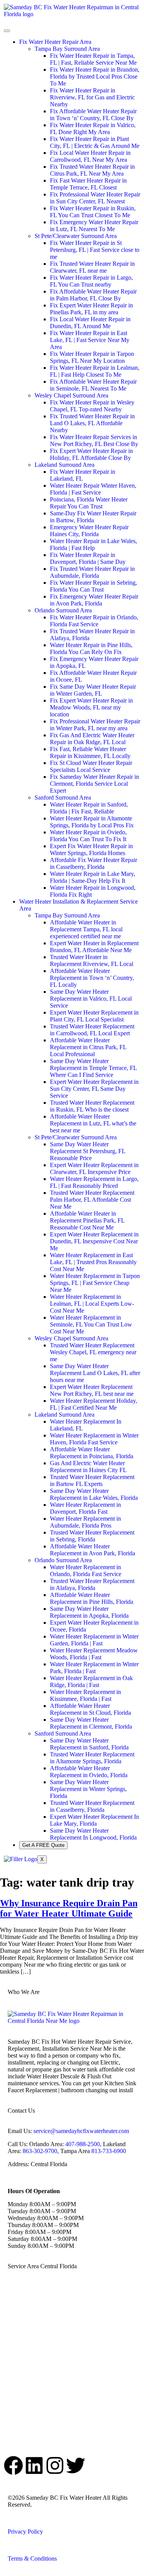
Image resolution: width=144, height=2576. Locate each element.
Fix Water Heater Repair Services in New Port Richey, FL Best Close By (94, 440)
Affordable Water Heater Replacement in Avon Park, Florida (93, 1550)
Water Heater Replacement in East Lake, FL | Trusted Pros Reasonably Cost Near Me (93, 1262)
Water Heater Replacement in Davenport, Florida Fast (85, 1508)
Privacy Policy (25, 2532)
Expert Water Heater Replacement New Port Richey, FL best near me (92, 1390)
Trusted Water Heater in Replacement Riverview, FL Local (92, 960)
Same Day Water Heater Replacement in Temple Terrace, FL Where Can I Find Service (93, 1068)
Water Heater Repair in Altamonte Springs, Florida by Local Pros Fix (92, 822)
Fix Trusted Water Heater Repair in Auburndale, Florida (92, 572)
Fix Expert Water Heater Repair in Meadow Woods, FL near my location (91, 707)
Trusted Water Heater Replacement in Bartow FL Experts (92, 1480)
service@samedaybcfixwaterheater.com (81, 2131)
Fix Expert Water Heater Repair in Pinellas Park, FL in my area (91, 309)
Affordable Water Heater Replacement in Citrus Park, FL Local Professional (88, 1047)
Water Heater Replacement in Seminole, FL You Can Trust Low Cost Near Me (91, 1324)
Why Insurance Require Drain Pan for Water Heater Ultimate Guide (69, 1908)
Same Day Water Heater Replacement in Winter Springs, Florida (88, 1789)
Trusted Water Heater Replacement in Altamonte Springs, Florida (92, 1758)
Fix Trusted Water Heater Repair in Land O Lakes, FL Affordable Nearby (92, 423)
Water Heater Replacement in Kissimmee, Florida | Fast (85, 1695)
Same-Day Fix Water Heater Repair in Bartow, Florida (93, 517)
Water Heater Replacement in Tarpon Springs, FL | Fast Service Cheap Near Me (95, 1283)
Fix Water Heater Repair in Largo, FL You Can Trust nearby (91, 281)
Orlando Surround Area (63, 610)
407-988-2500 (83, 2144)
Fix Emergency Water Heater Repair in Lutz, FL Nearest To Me (94, 226)
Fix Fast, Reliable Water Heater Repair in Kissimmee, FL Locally (90, 752)
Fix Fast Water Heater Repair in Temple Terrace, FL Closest (88, 184)
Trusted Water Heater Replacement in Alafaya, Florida (92, 1584)
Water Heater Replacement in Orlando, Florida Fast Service (86, 1571)
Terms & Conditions (32, 2558)
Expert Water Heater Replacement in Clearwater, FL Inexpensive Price (94, 1168)
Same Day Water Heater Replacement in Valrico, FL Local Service (91, 999)
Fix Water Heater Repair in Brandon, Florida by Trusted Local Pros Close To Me (95, 76)
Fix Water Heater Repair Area (55, 42)
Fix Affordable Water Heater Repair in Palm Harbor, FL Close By (93, 295)
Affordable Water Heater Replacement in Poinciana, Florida (92, 1453)
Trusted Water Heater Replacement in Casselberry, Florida (92, 1806)
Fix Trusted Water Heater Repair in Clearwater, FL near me (92, 267)
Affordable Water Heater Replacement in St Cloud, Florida (90, 1709)
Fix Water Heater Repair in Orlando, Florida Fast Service (94, 621)
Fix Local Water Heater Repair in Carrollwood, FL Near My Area (90, 156)
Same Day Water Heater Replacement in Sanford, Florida (89, 1744)
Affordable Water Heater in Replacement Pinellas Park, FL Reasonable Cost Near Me (87, 1220)
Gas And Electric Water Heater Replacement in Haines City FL (88, 1467)
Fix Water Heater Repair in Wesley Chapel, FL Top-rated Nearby (92, 406)
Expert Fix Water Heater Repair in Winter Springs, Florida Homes (91, 849)
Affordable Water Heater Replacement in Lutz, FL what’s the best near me (93, 1123)
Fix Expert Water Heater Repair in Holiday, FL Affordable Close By (91, 454)
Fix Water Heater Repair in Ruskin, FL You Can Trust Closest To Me (93, 212)
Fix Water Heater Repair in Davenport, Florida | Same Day (88, 558)
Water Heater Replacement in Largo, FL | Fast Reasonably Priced (94, 1182)
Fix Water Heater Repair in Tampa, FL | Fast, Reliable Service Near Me (93, 59)
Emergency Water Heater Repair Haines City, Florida (89, 531)
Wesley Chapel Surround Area (71, 395)
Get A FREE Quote (43, 1845)
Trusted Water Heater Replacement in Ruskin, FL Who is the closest (92, 1106)
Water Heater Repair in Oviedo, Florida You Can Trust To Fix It (88, 836)
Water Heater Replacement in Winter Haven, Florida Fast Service (94, 1439)
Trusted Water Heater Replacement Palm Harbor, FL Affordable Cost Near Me (92, 1200)
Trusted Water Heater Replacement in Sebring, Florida (92, 1536)
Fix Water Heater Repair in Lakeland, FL (83, 475)
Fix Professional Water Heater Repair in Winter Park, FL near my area (95, 725)
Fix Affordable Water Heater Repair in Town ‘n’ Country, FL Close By (93, 115)
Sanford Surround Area (63, 797)
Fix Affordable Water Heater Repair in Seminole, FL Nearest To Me (93, 385)
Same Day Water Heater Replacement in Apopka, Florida (89, 1612)
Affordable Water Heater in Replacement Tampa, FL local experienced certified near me (86, 929)
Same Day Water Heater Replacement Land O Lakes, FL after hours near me (95, 1373)
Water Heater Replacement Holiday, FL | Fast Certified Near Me (94, 1404)
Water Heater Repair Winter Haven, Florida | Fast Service (93, 489)
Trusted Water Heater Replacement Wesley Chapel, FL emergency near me (93, 1352)
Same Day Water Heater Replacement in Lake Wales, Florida (94, 1494)
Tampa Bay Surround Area (67, 49)
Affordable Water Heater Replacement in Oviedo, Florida (89, 1772)
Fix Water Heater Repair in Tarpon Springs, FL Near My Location (92, 357)
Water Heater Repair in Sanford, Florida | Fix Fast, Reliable (89, 808)
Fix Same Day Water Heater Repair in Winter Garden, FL (93, 690)
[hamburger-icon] (7, 31)
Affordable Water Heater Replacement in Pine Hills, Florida (92, 1598)
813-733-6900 (109, 2151)
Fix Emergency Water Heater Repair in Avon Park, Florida (94, 600)
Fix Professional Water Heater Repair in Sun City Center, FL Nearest (95, 198)
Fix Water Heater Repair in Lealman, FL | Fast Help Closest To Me (95, 371)
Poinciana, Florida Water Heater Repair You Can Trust (89, 503)
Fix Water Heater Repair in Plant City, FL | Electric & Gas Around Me (95, 142)
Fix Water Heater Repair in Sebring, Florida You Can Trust (94, 586)
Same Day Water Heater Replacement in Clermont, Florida (91, 1723)
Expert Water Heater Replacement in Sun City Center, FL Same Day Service (94, 1089)
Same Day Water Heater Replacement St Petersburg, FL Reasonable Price (88, 1151)
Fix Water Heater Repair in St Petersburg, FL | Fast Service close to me (95, 250)
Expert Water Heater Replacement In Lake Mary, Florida (94, 1820)
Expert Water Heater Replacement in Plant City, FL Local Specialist (94, 1016)
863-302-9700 (40, 2151)
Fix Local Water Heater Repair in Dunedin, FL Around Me (90, 323)
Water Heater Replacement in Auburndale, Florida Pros (85, 1522)
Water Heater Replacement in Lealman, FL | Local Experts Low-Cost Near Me (92, 1304)
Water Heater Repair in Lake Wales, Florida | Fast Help (94, 544)
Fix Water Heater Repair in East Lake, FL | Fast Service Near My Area (90, 340)
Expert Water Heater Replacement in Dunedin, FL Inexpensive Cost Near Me (94, 1241)
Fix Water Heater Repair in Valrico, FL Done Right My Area (93, 128)
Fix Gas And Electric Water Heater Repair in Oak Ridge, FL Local (92, 739)
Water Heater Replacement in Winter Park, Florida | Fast (94, 1668)
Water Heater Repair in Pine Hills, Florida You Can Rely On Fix (91, 648)
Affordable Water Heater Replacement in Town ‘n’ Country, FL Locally (92, 978)
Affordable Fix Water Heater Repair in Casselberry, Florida (94, 863)
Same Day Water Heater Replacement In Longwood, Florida (93, 1834)
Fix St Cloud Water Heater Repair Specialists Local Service (91, 766)
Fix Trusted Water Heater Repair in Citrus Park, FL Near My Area (92, 170)
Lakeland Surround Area (65, 465)
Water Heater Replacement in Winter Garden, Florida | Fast (94, 1640)
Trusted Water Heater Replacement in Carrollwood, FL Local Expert (92, 1030)
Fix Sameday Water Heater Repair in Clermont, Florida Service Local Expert (94, 784)
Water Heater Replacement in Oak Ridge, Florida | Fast (91, 1681)
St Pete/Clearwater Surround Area (76, 236)
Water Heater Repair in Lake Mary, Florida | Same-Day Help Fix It (93, 877)
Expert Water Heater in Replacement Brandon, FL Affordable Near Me (94, 947)
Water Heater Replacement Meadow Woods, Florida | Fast (94, 1654)
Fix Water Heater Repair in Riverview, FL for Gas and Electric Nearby (92, 97)
